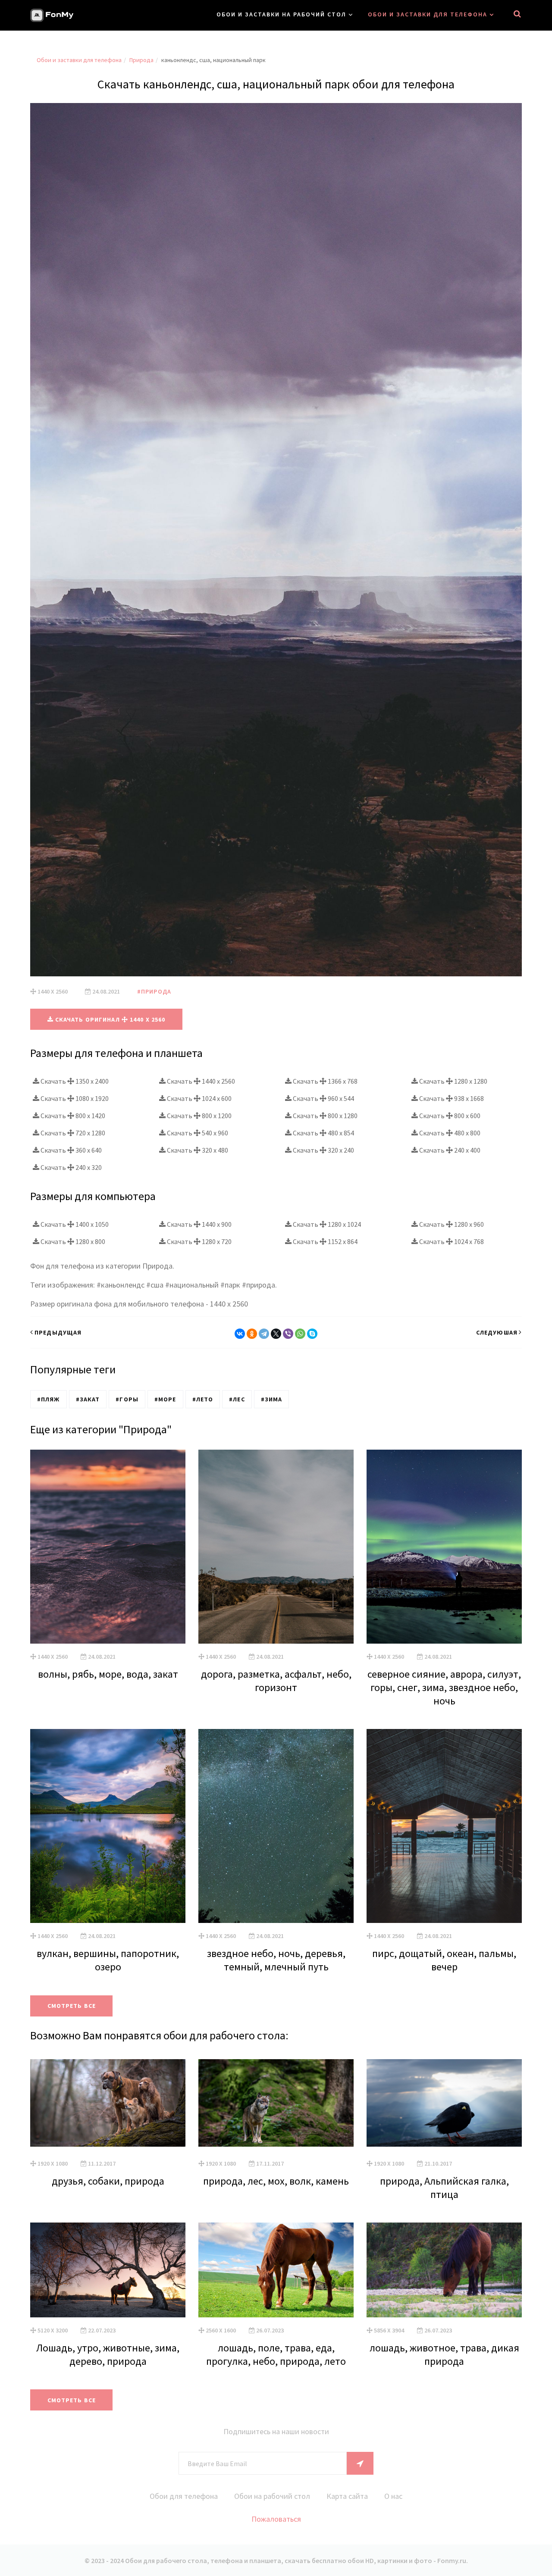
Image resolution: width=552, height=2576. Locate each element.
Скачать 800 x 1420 (72, 1116)
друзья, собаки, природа (108, 2181)
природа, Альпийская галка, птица (444, 2188)
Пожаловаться (276, 2519)
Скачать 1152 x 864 (325, 1241)
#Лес (237, 1399)
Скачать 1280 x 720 (199, 1241)
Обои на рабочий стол (272, 2496)
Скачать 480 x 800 (449, 1133)
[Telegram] (264, 1334)
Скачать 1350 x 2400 (74, 1081)
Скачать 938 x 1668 (451, 1098)
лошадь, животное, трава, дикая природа (444, 2354)
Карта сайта (347, 2496)
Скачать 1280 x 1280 (453, 1081)
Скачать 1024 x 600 (199, 1098)
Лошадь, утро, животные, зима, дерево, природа (108, 2354)
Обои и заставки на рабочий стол (281, 14)
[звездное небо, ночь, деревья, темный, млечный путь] (276, 1826)
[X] (276, 1334)
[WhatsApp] (300, 1334)
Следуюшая (497, 1332)
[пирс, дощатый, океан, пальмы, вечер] (444, 1826)
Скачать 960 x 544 (323, 1098)
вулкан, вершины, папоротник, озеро (108, 1960)
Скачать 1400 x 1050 (74, 1224)
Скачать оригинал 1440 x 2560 (110, 1019)
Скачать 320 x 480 (197, 1150)
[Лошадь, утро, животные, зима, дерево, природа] (108, 2270)
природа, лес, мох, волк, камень (276, 2181)
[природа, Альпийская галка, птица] (444, 2103)
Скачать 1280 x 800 (72, 1241)
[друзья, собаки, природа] (108, 2103)
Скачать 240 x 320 (71, 1167)
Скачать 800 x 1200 (199, 1116)
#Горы (127, 1399)
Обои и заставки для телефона (428, 14)
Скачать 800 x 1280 (325, 1116)
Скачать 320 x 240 (323, 1150)
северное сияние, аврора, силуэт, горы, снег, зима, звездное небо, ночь (444, 1687)
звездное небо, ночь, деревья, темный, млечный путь (276, 1960)
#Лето (203, 1399)
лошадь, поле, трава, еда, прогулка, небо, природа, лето (276, 2354)
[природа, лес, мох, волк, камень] (276, 2103)
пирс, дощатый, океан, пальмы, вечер (444, 1960)
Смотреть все (72, 2006)
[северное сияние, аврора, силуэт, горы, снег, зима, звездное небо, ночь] (444, 1547)
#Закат (88, 1399)
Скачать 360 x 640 (71, 1150)
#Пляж (49, 1399)
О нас (393, 2496)
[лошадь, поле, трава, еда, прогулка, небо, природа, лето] (276, 2270)
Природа (141, 60)
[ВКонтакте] (240, 1334)
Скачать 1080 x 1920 (74, 1098)
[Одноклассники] (252, 1334)
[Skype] (312, 1334)
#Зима (272, 1399)
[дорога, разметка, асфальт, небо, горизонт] (276, 1547)
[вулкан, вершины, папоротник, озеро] (108, 1826)
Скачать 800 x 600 (449, 1116)
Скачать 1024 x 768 (451, 1241)
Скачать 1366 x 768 (325, 1081)
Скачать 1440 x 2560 (200, 1081)
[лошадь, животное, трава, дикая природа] (444, 2270)
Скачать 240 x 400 (449, 1150)
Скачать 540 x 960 (197, 1133)
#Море (165, 1399)
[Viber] (288, 1334)
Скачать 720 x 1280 (72, 1133)
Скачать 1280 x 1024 (326, 1224)
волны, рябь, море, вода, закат (108, 1674)
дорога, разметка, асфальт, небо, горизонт (276, 1681)
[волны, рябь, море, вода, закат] (108, 1547)
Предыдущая (58, 1332)
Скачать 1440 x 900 (199, 1224)
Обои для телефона (184, 2496)
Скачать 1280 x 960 (451, 1224)
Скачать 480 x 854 (323, 1133)
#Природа (154, 991)
